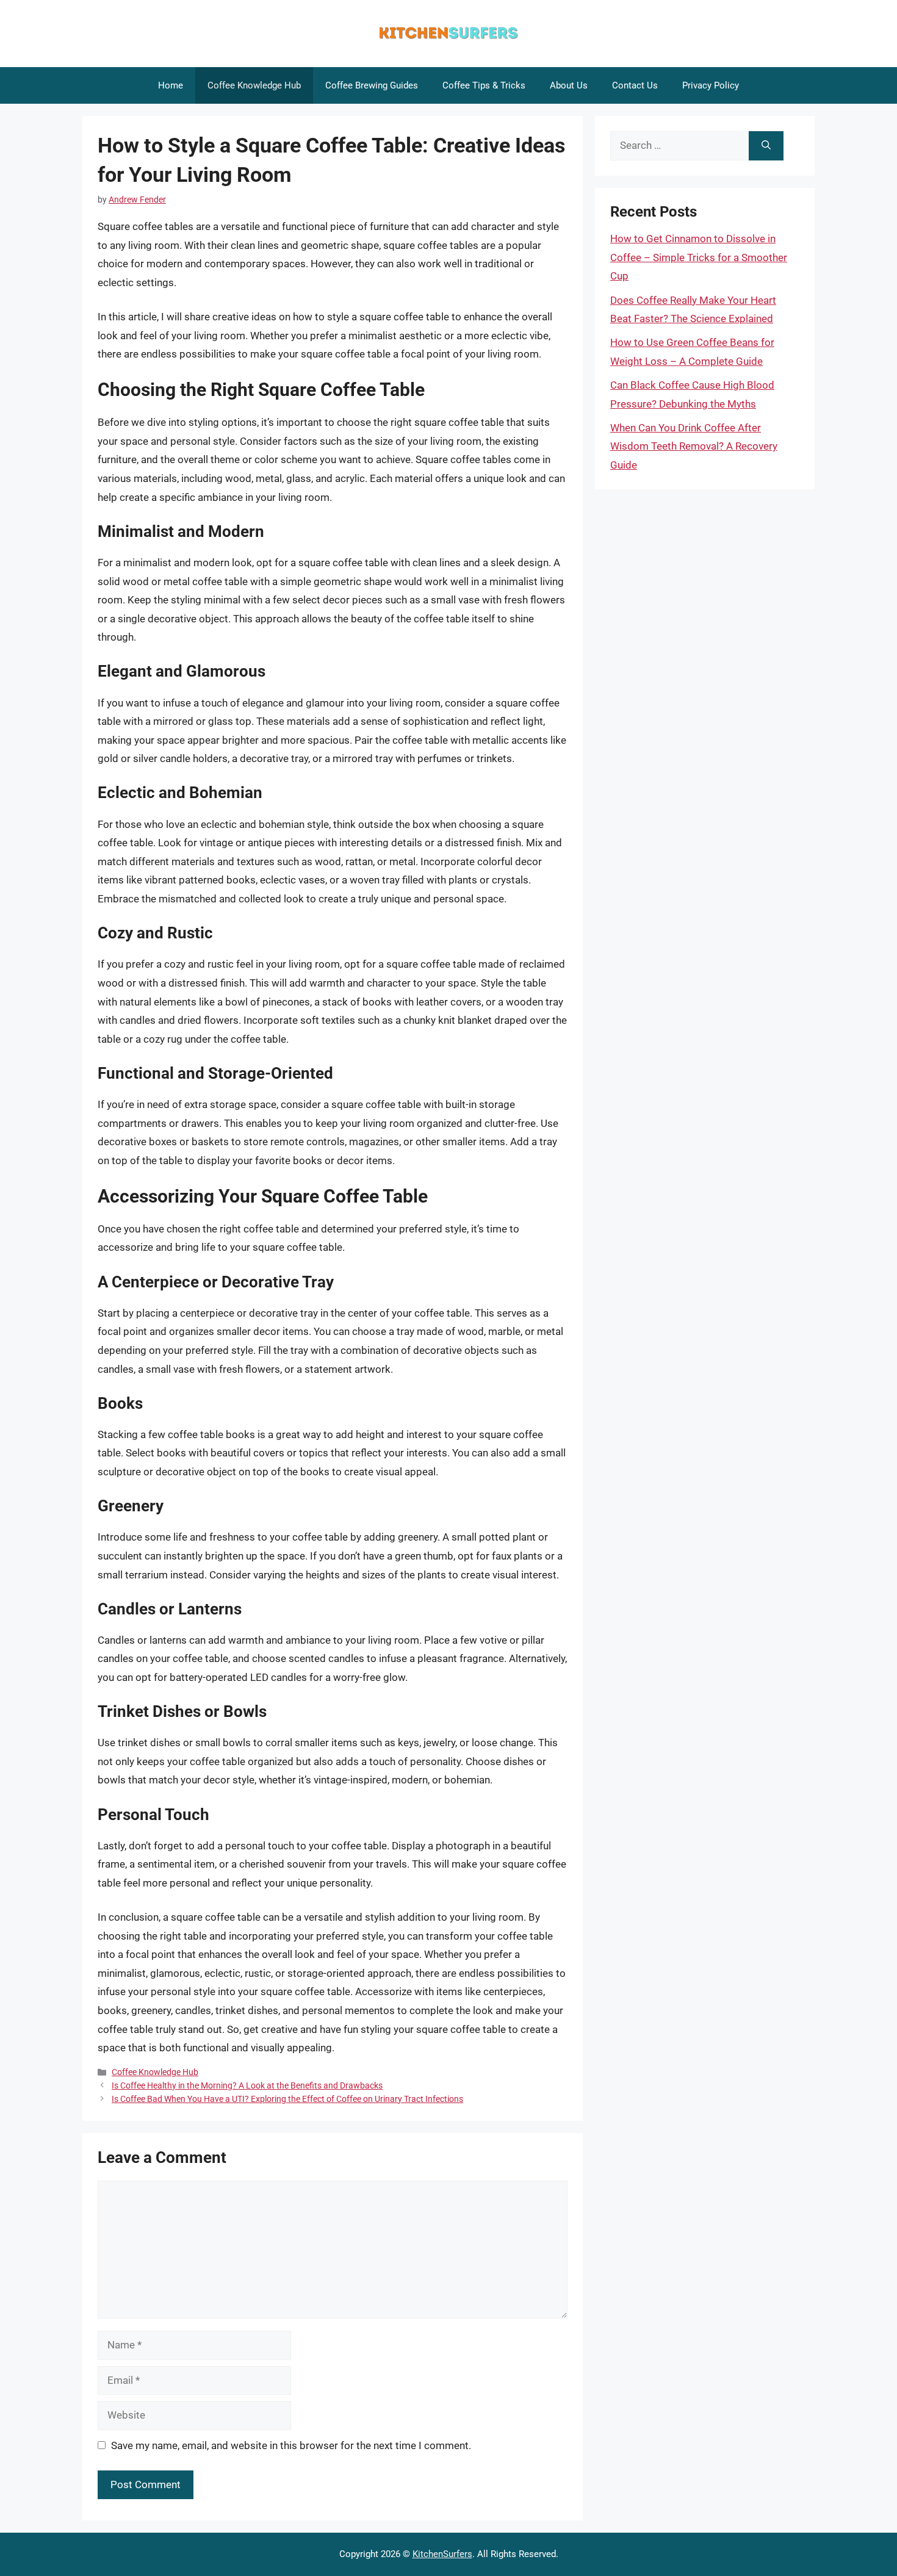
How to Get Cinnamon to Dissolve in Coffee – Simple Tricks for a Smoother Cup (699, 257)
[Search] (766, 146)
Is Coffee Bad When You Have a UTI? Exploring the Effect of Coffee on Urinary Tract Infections (287, 2099)
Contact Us (635, 85)
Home (171, 85)
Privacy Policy (711, 85)
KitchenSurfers (442, 2554)
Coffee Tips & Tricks (484, 85)
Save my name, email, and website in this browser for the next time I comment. (291, 2445)
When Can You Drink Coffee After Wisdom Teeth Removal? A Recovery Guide (694, 446)
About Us (569, 85)
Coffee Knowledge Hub (254, 85)
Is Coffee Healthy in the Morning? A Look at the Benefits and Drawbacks (247, 2086)
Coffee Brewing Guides (372, 85)
